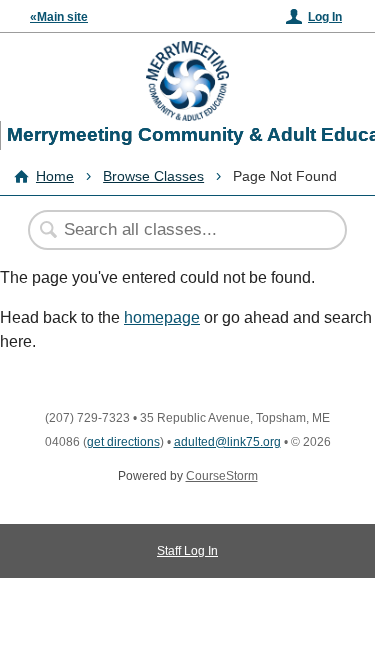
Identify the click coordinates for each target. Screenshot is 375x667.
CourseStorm (222, 476)
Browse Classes (153, 176)
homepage (162, 317)
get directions (123, 442)
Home (55, 176)
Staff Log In (187, 551)
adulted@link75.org (227, 442)
